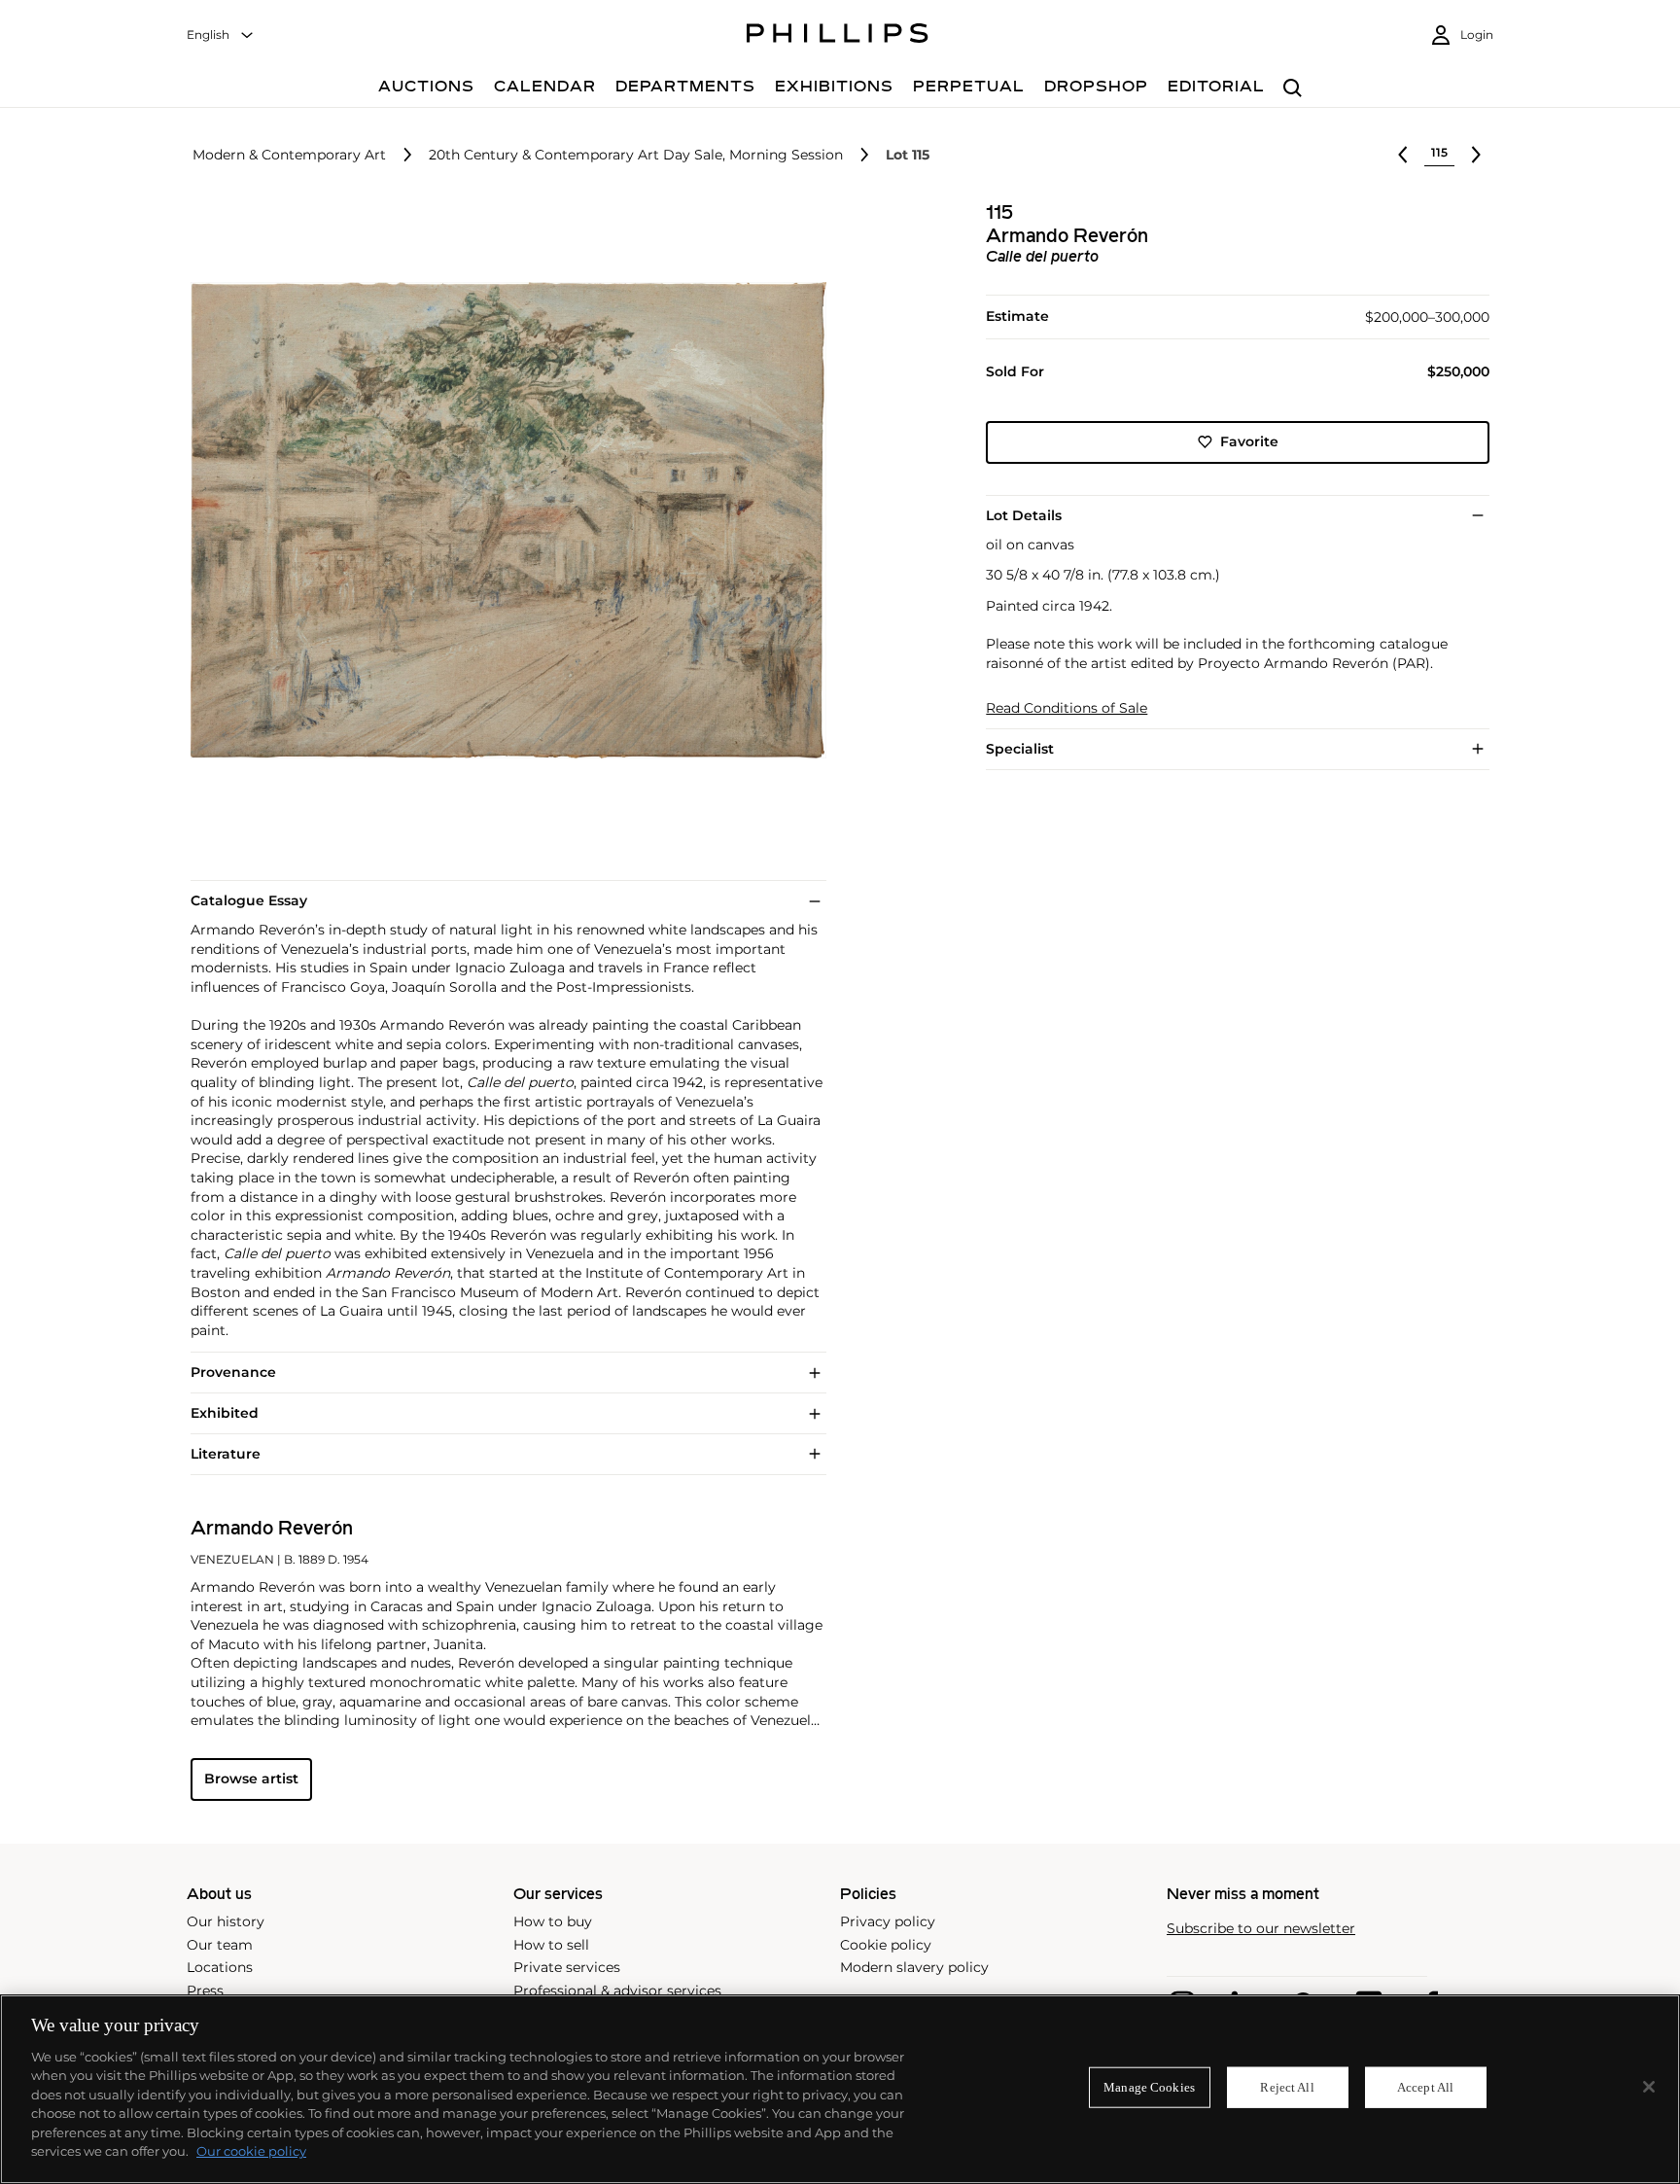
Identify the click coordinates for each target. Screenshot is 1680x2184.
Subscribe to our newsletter (1261, 1929)
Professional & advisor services (617, 1990)
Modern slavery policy (914, 1967)
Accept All (1425, 2087)
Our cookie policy (251, 2151)
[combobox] (221, 35)
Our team (220, 1945)
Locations (220, 1967)
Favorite (1249, 441)
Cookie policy (886, 1945)
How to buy (553, 1921)
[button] (503, 520)
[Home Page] (838, 36)
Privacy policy (888, 1921)
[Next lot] (1476, 155)
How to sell (551, 1945)
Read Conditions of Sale (1067, 708)
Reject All (1287, 2087)
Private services (567, 1967)
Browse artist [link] (251, 1779)
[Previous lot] (1403, 155)
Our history (226, 1921)
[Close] (1649, 2087)
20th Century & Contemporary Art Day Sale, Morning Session (636, 155)
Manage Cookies (1149, 2087)
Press (205, 1990)
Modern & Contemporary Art (289, 155)
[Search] (1293, 89)
